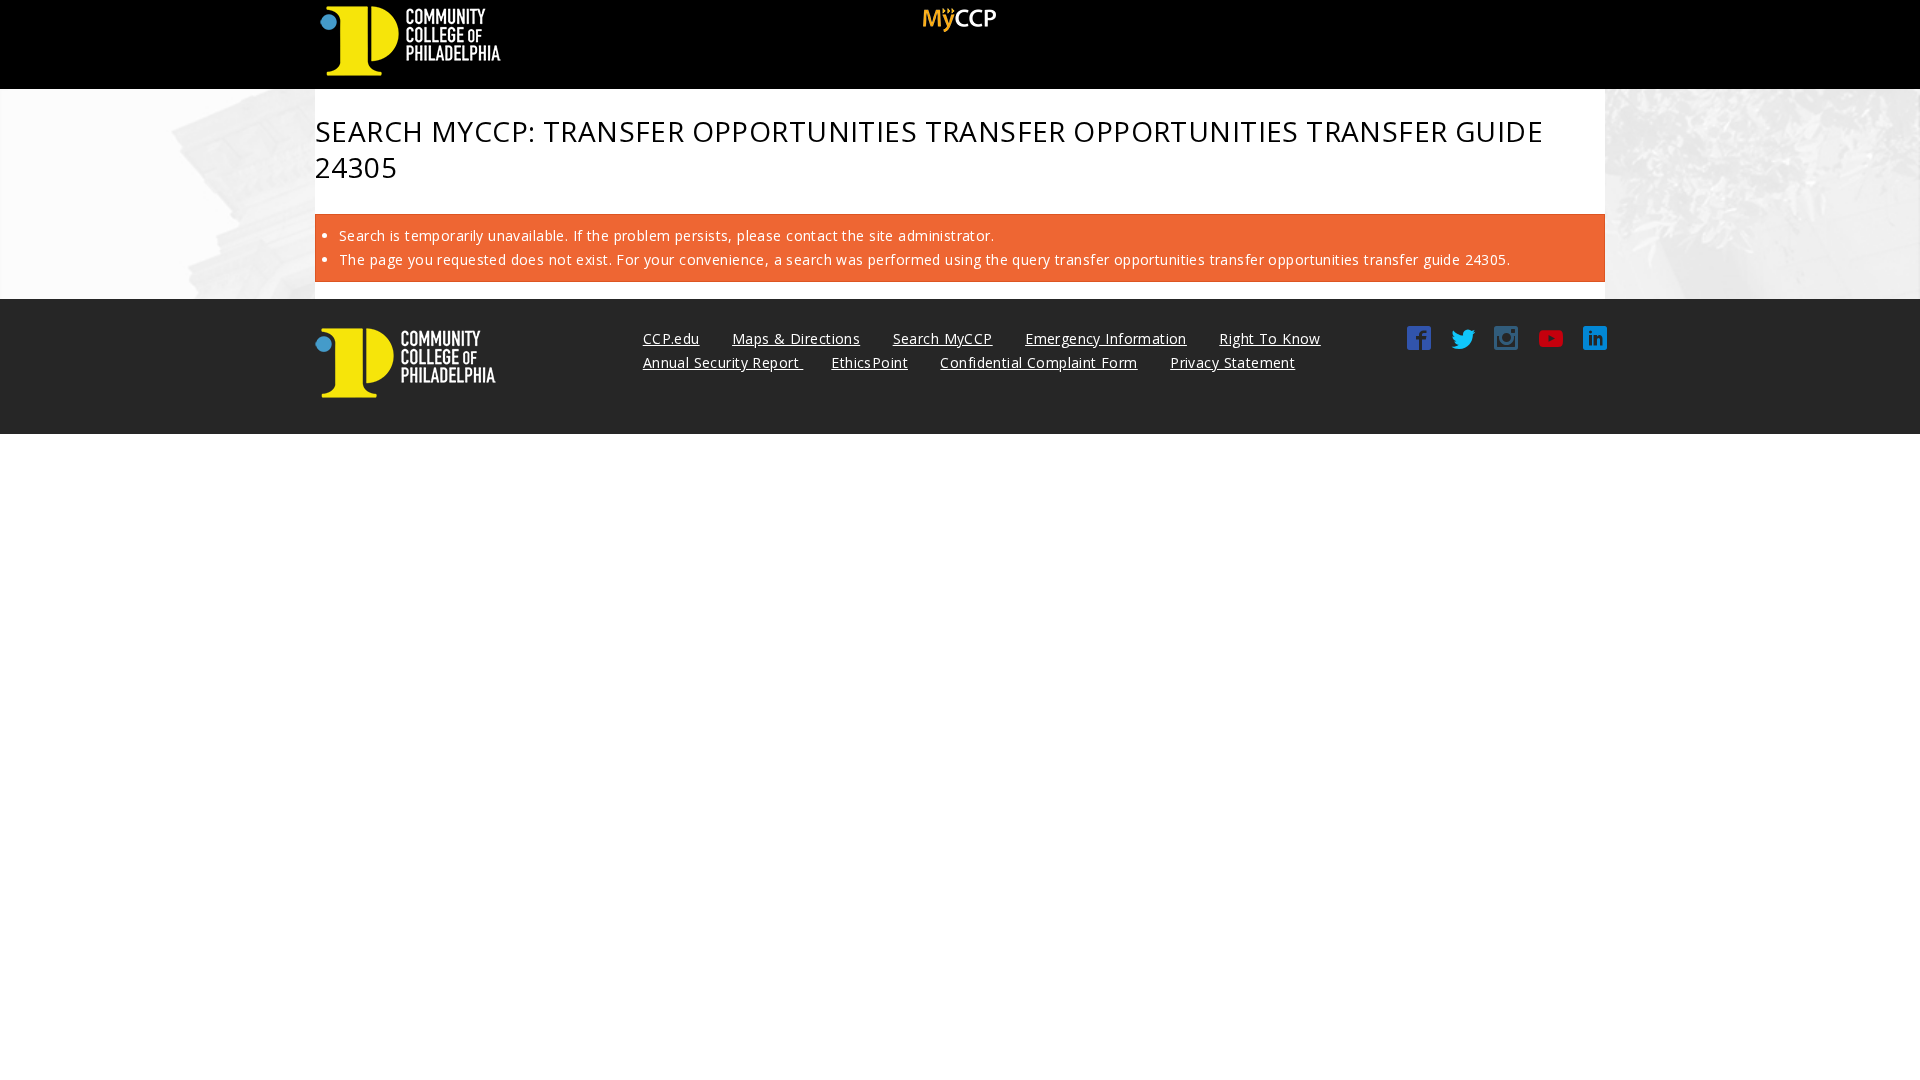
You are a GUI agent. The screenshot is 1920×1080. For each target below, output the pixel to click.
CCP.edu (671, 338)
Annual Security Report (723, 362)
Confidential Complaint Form (1038, 362)
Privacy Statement (1232, 362)
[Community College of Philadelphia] (410, 76)
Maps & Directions (796, 338)
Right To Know (1269, 338)
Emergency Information (1106, 338)
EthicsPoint (869, 362)
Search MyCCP (943, 338)
